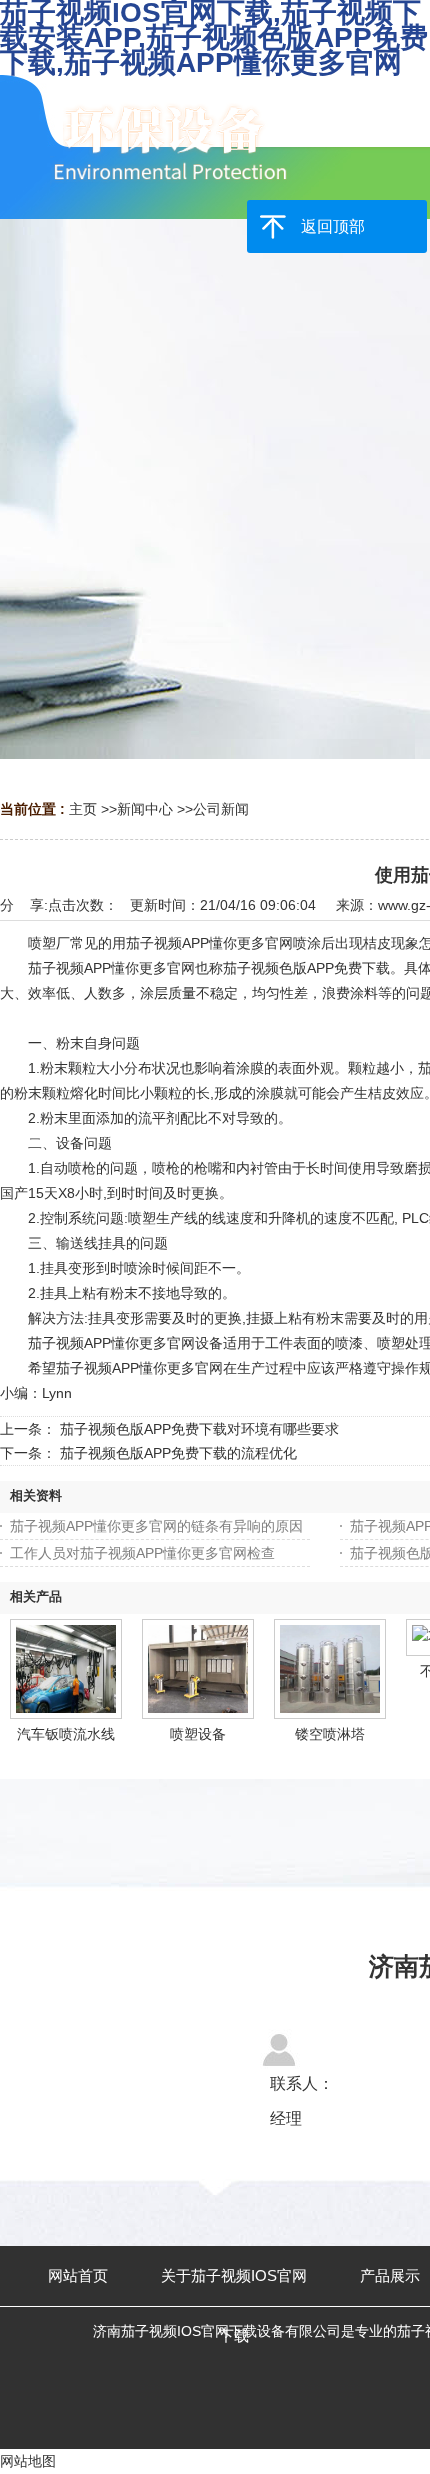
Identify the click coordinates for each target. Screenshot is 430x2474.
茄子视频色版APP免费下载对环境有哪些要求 (199, 1429)
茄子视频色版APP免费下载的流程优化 (178, 1453)
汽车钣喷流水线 (66, 1734)
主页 (83, 809)
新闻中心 (145, 809)
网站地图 (28, 2461)
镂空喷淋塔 (330, 1734)
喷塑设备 (198, 1734)
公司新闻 (221, 809)
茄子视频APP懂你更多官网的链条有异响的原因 (156, 1526)
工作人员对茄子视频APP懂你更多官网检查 (142, 1553)
